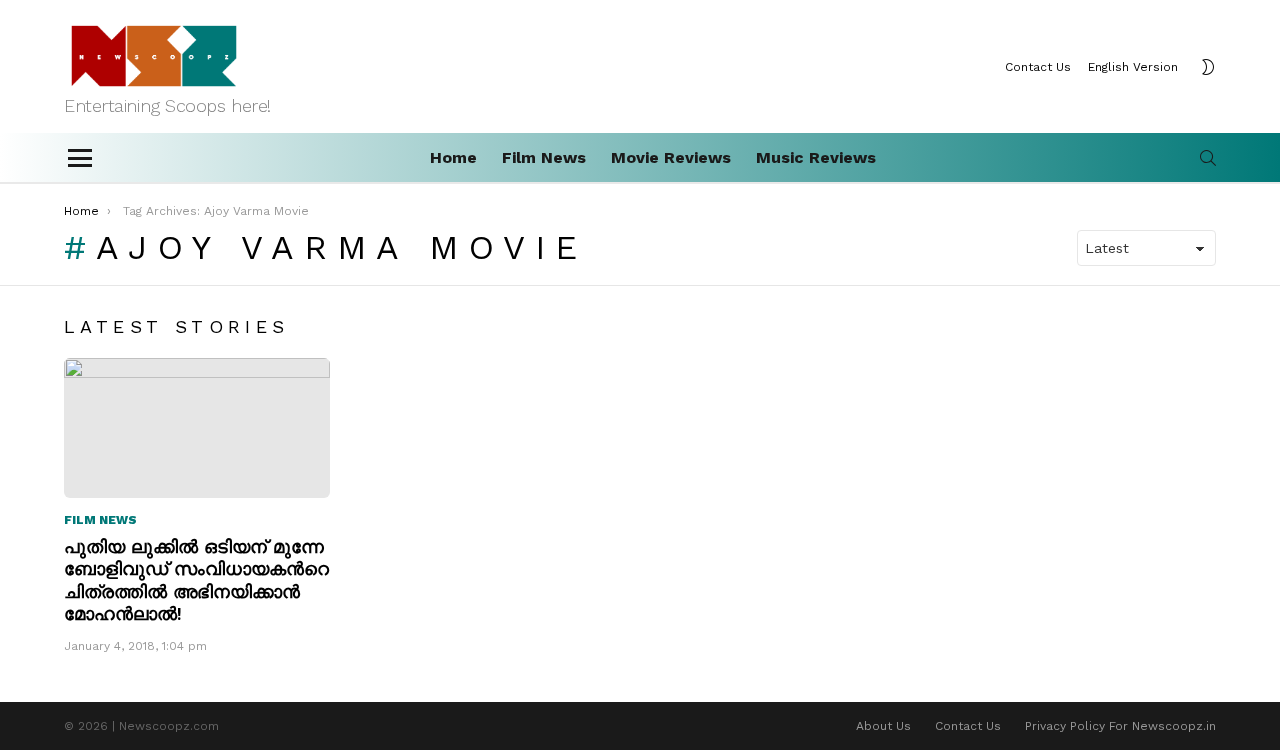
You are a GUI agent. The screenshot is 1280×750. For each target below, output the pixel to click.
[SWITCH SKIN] (1208, 67)
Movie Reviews (671, 157)
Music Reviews (816, 157)
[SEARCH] (1208, 158)
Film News (544, 157)
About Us (883, 726)
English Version (1133, 67)
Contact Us (1038, 67)
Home (453, 157)
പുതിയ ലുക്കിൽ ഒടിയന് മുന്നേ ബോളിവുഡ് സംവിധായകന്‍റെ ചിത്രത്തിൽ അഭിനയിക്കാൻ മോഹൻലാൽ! (196, 580)
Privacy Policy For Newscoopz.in (1120, 726)
